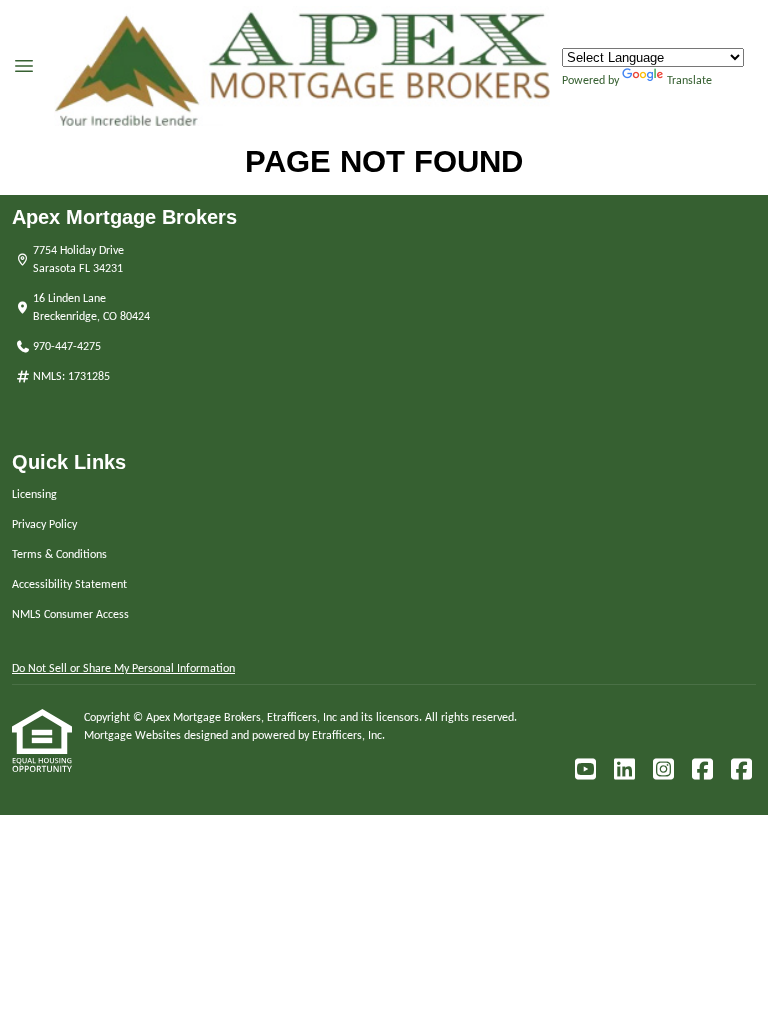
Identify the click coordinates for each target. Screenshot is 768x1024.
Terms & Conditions (59, 555)
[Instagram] (663, 770)
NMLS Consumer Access (70, 615)
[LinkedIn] (624, 770)
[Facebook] (702, 770)
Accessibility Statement (69, 585)
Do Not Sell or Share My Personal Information (123, 669)
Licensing (34, 495)
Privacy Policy (44, 525)
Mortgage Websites (134, 736)
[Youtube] (585, 770)
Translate (689, 81)
